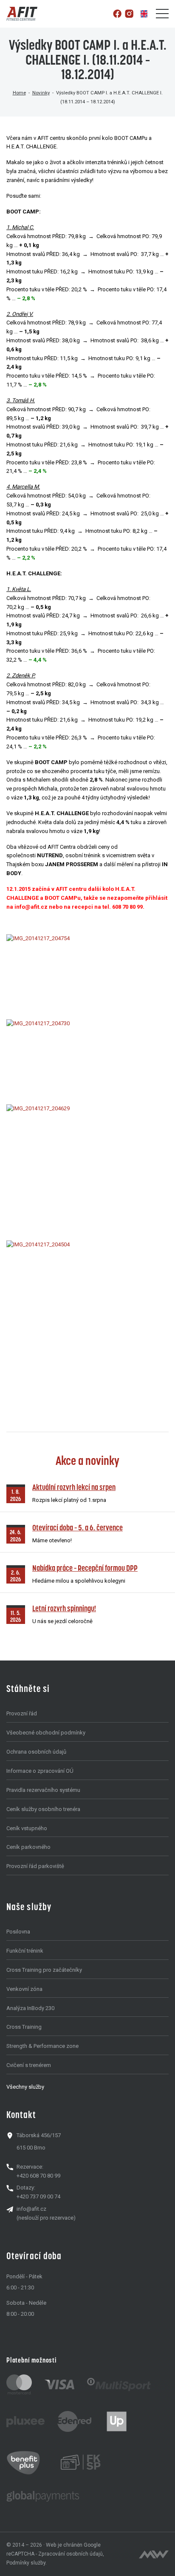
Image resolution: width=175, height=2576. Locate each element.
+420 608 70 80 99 (38, 2176)
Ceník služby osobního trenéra (43, 1809)
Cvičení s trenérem (29, 2065)
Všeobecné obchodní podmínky (46, 1733)
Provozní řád (22, 1713)
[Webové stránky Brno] (154, 2554)
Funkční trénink (25, 1951)
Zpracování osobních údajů (71, 2554)
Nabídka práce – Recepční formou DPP (85, 1568)
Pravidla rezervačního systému (43, 1790)
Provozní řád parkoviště (35, 1866)
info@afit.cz (31, 2209)
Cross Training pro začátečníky (44, 1970)
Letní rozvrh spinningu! (64, 1608)
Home (19, 93)
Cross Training (24, 2027)
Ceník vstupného (27, 1828)
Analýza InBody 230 (30, 2008)
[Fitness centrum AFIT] (22, 14)
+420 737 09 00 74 (38, 2196)
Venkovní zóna (24, 1989)
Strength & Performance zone (42, 2046)
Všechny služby (25, 2087)
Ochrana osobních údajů (36, 1752)
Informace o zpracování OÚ (40, 1771)
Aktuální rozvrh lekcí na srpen (74, 1487)
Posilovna (18, 1932)
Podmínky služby (26, 2563)
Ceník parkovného (28, 1847)
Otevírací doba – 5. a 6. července (78, 1528)
